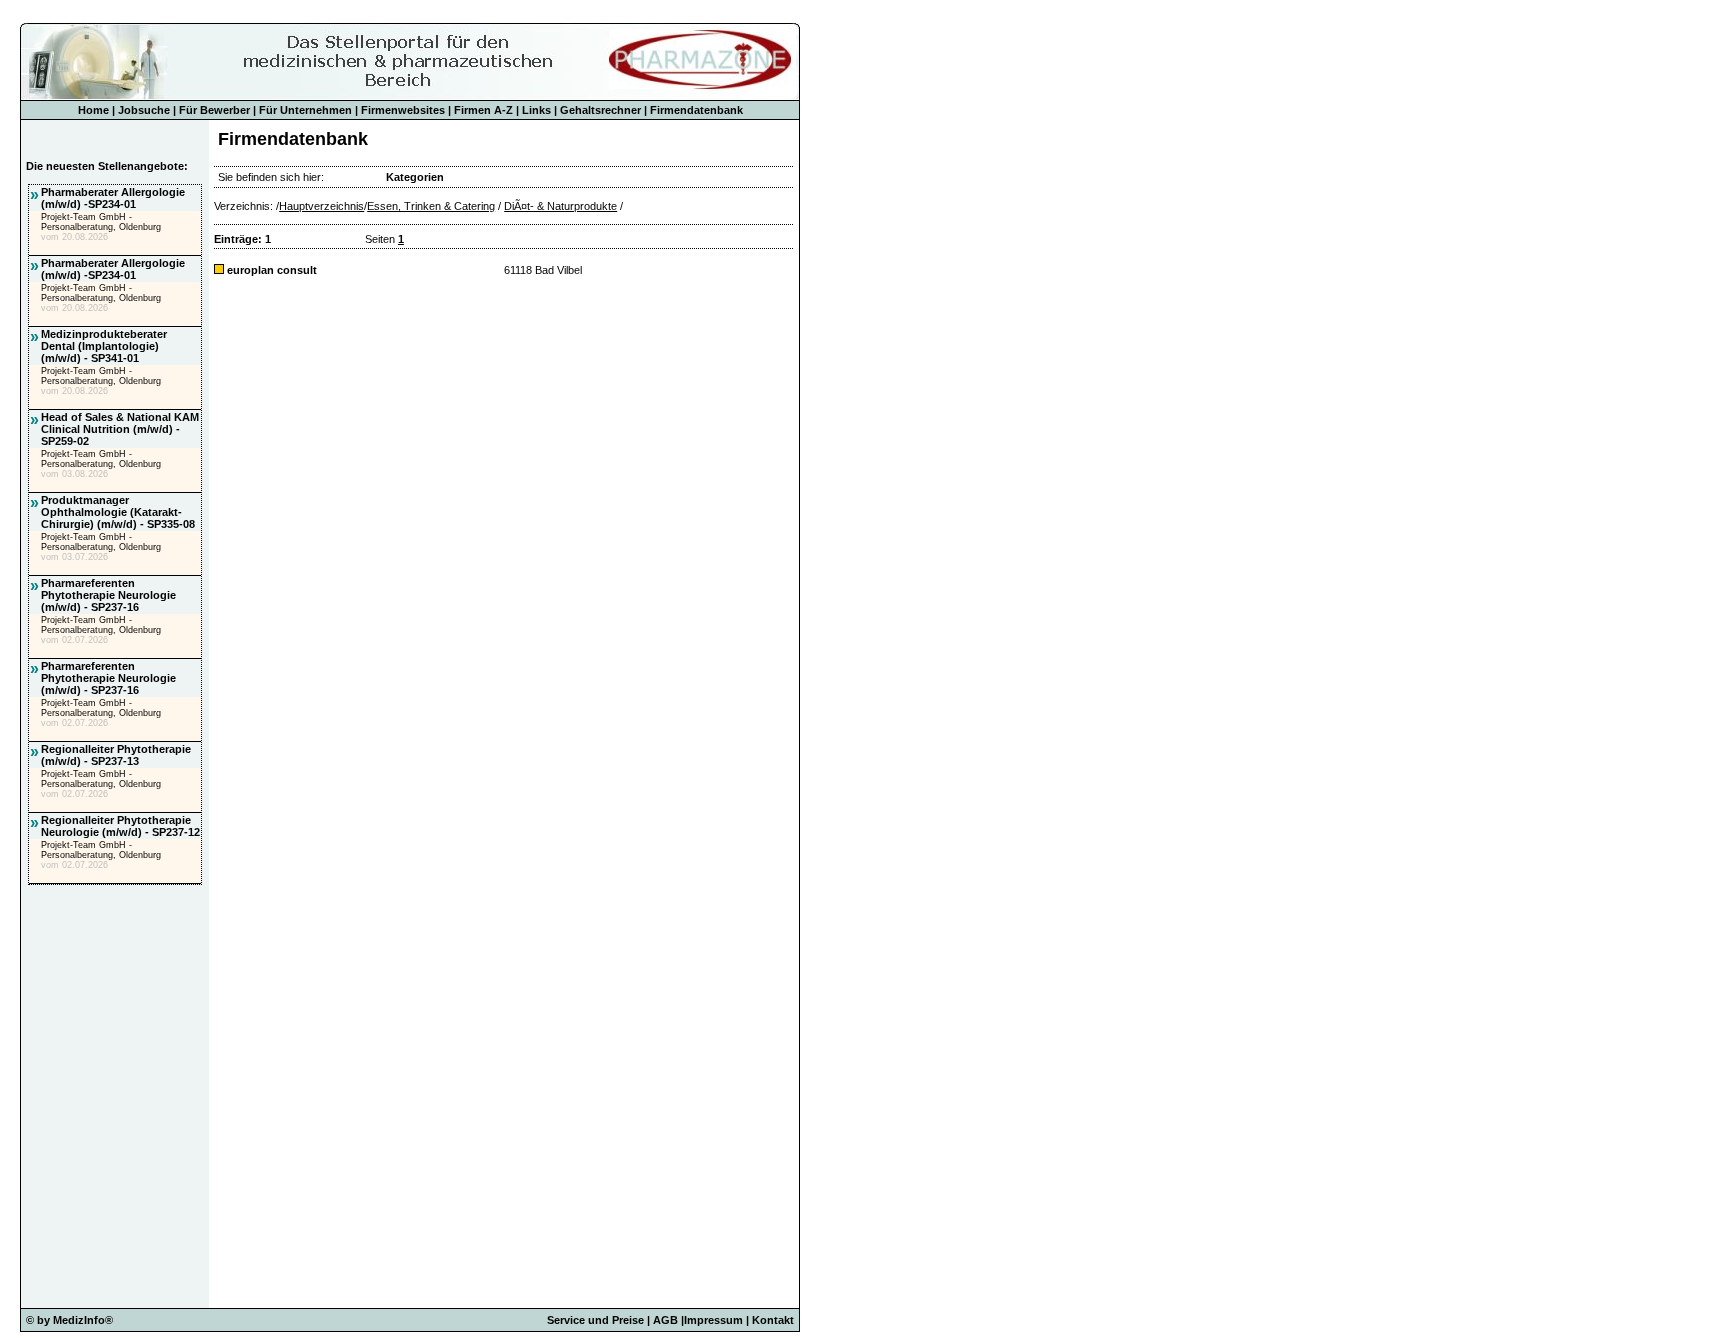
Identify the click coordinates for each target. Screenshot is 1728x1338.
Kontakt (773, 1320)
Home (93, 110)
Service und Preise (595, 1320)
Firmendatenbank (696, 110)
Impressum (713, 1320)
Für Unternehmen (305, 110)
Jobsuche (144, 110)
